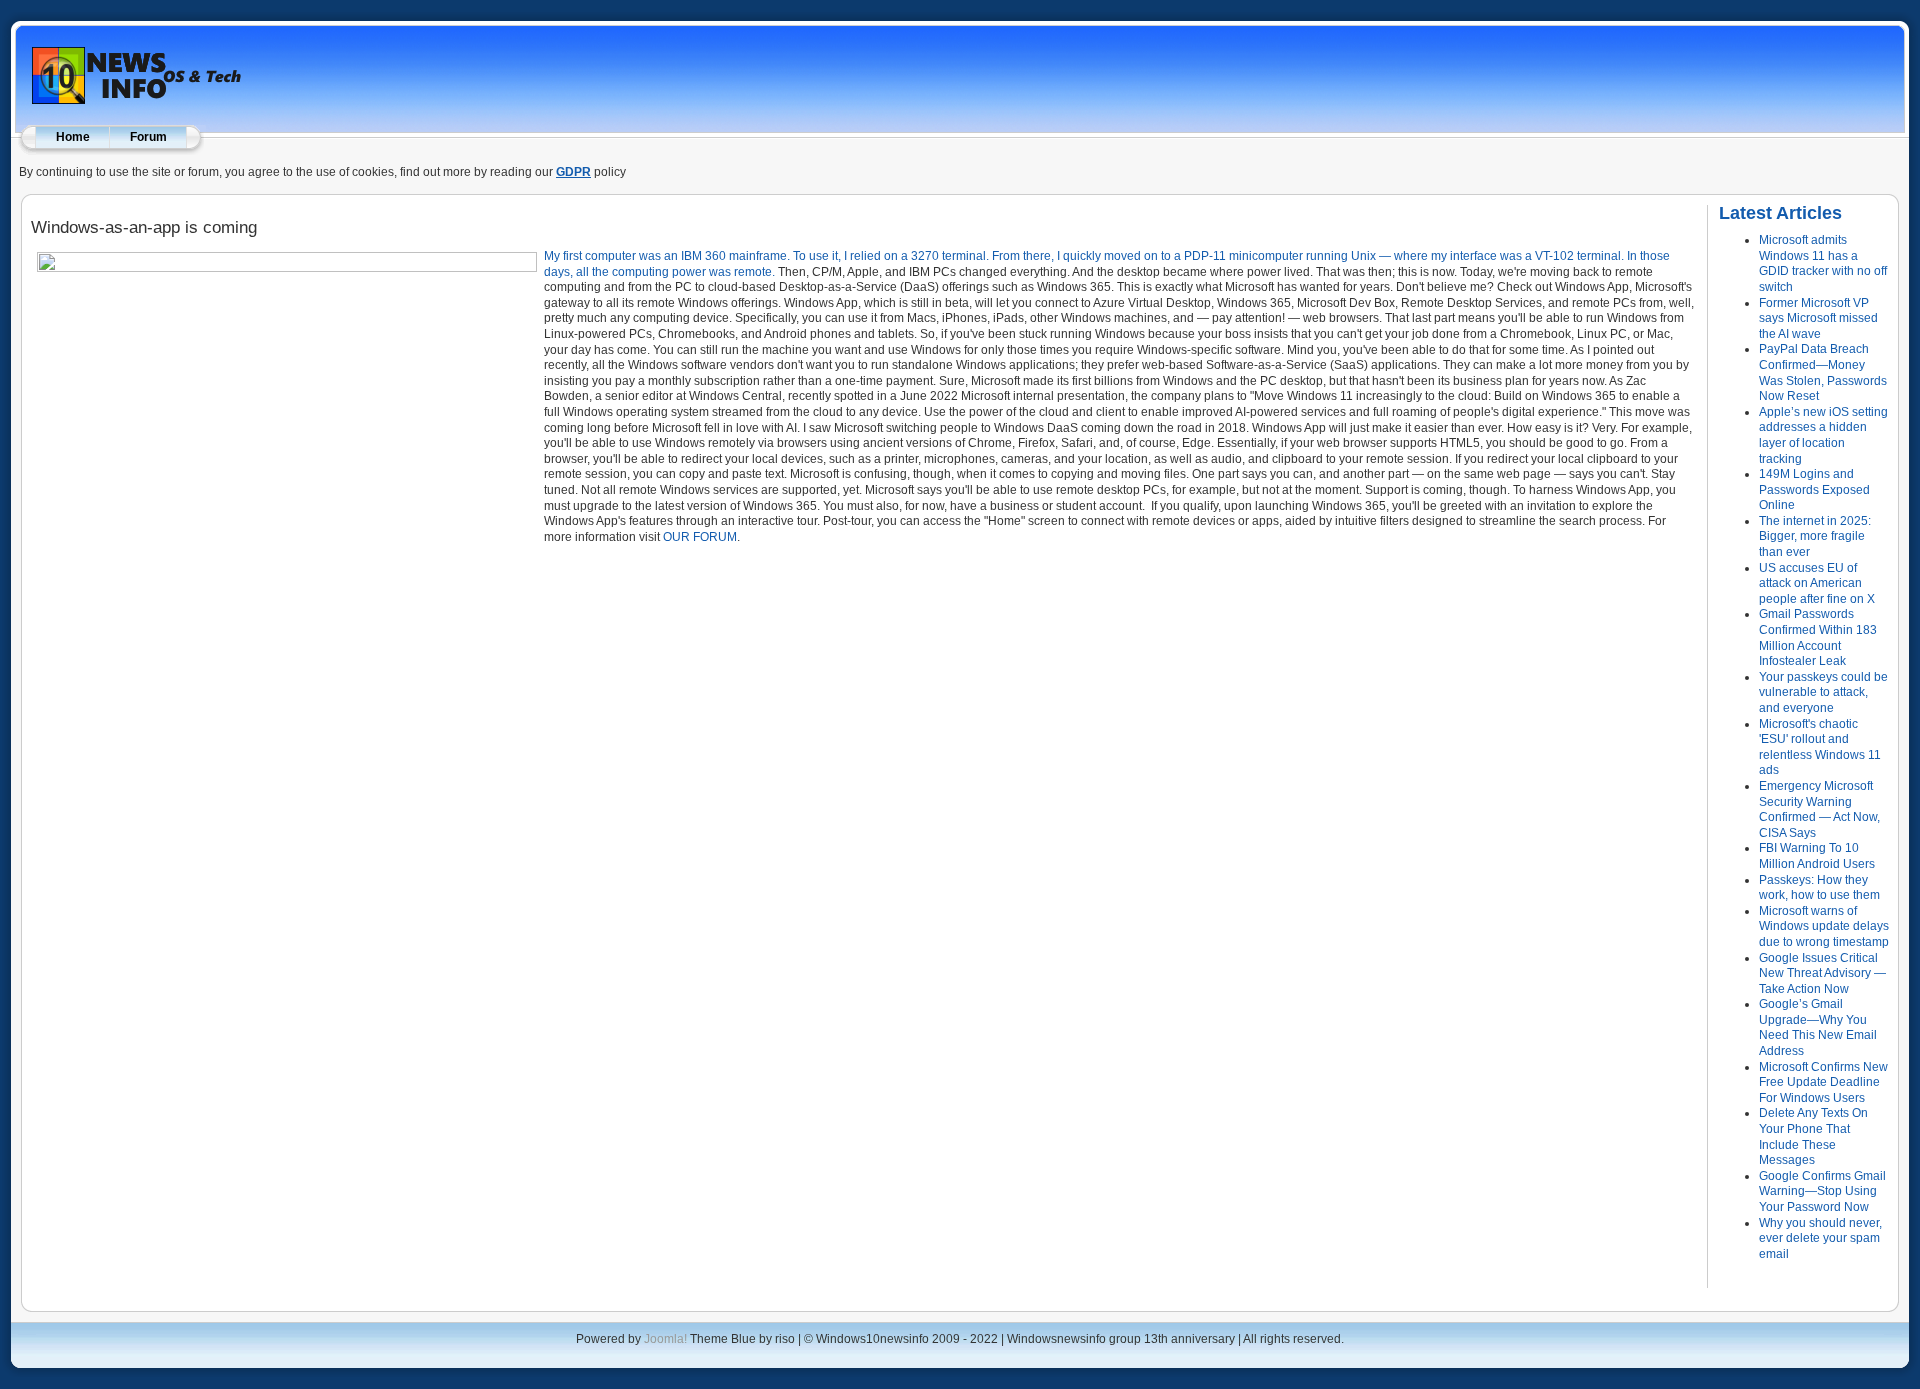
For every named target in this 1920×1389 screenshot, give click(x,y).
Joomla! (665, 1339)
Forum (148, 137)
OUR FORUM (700, 537)
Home (73, 137)
